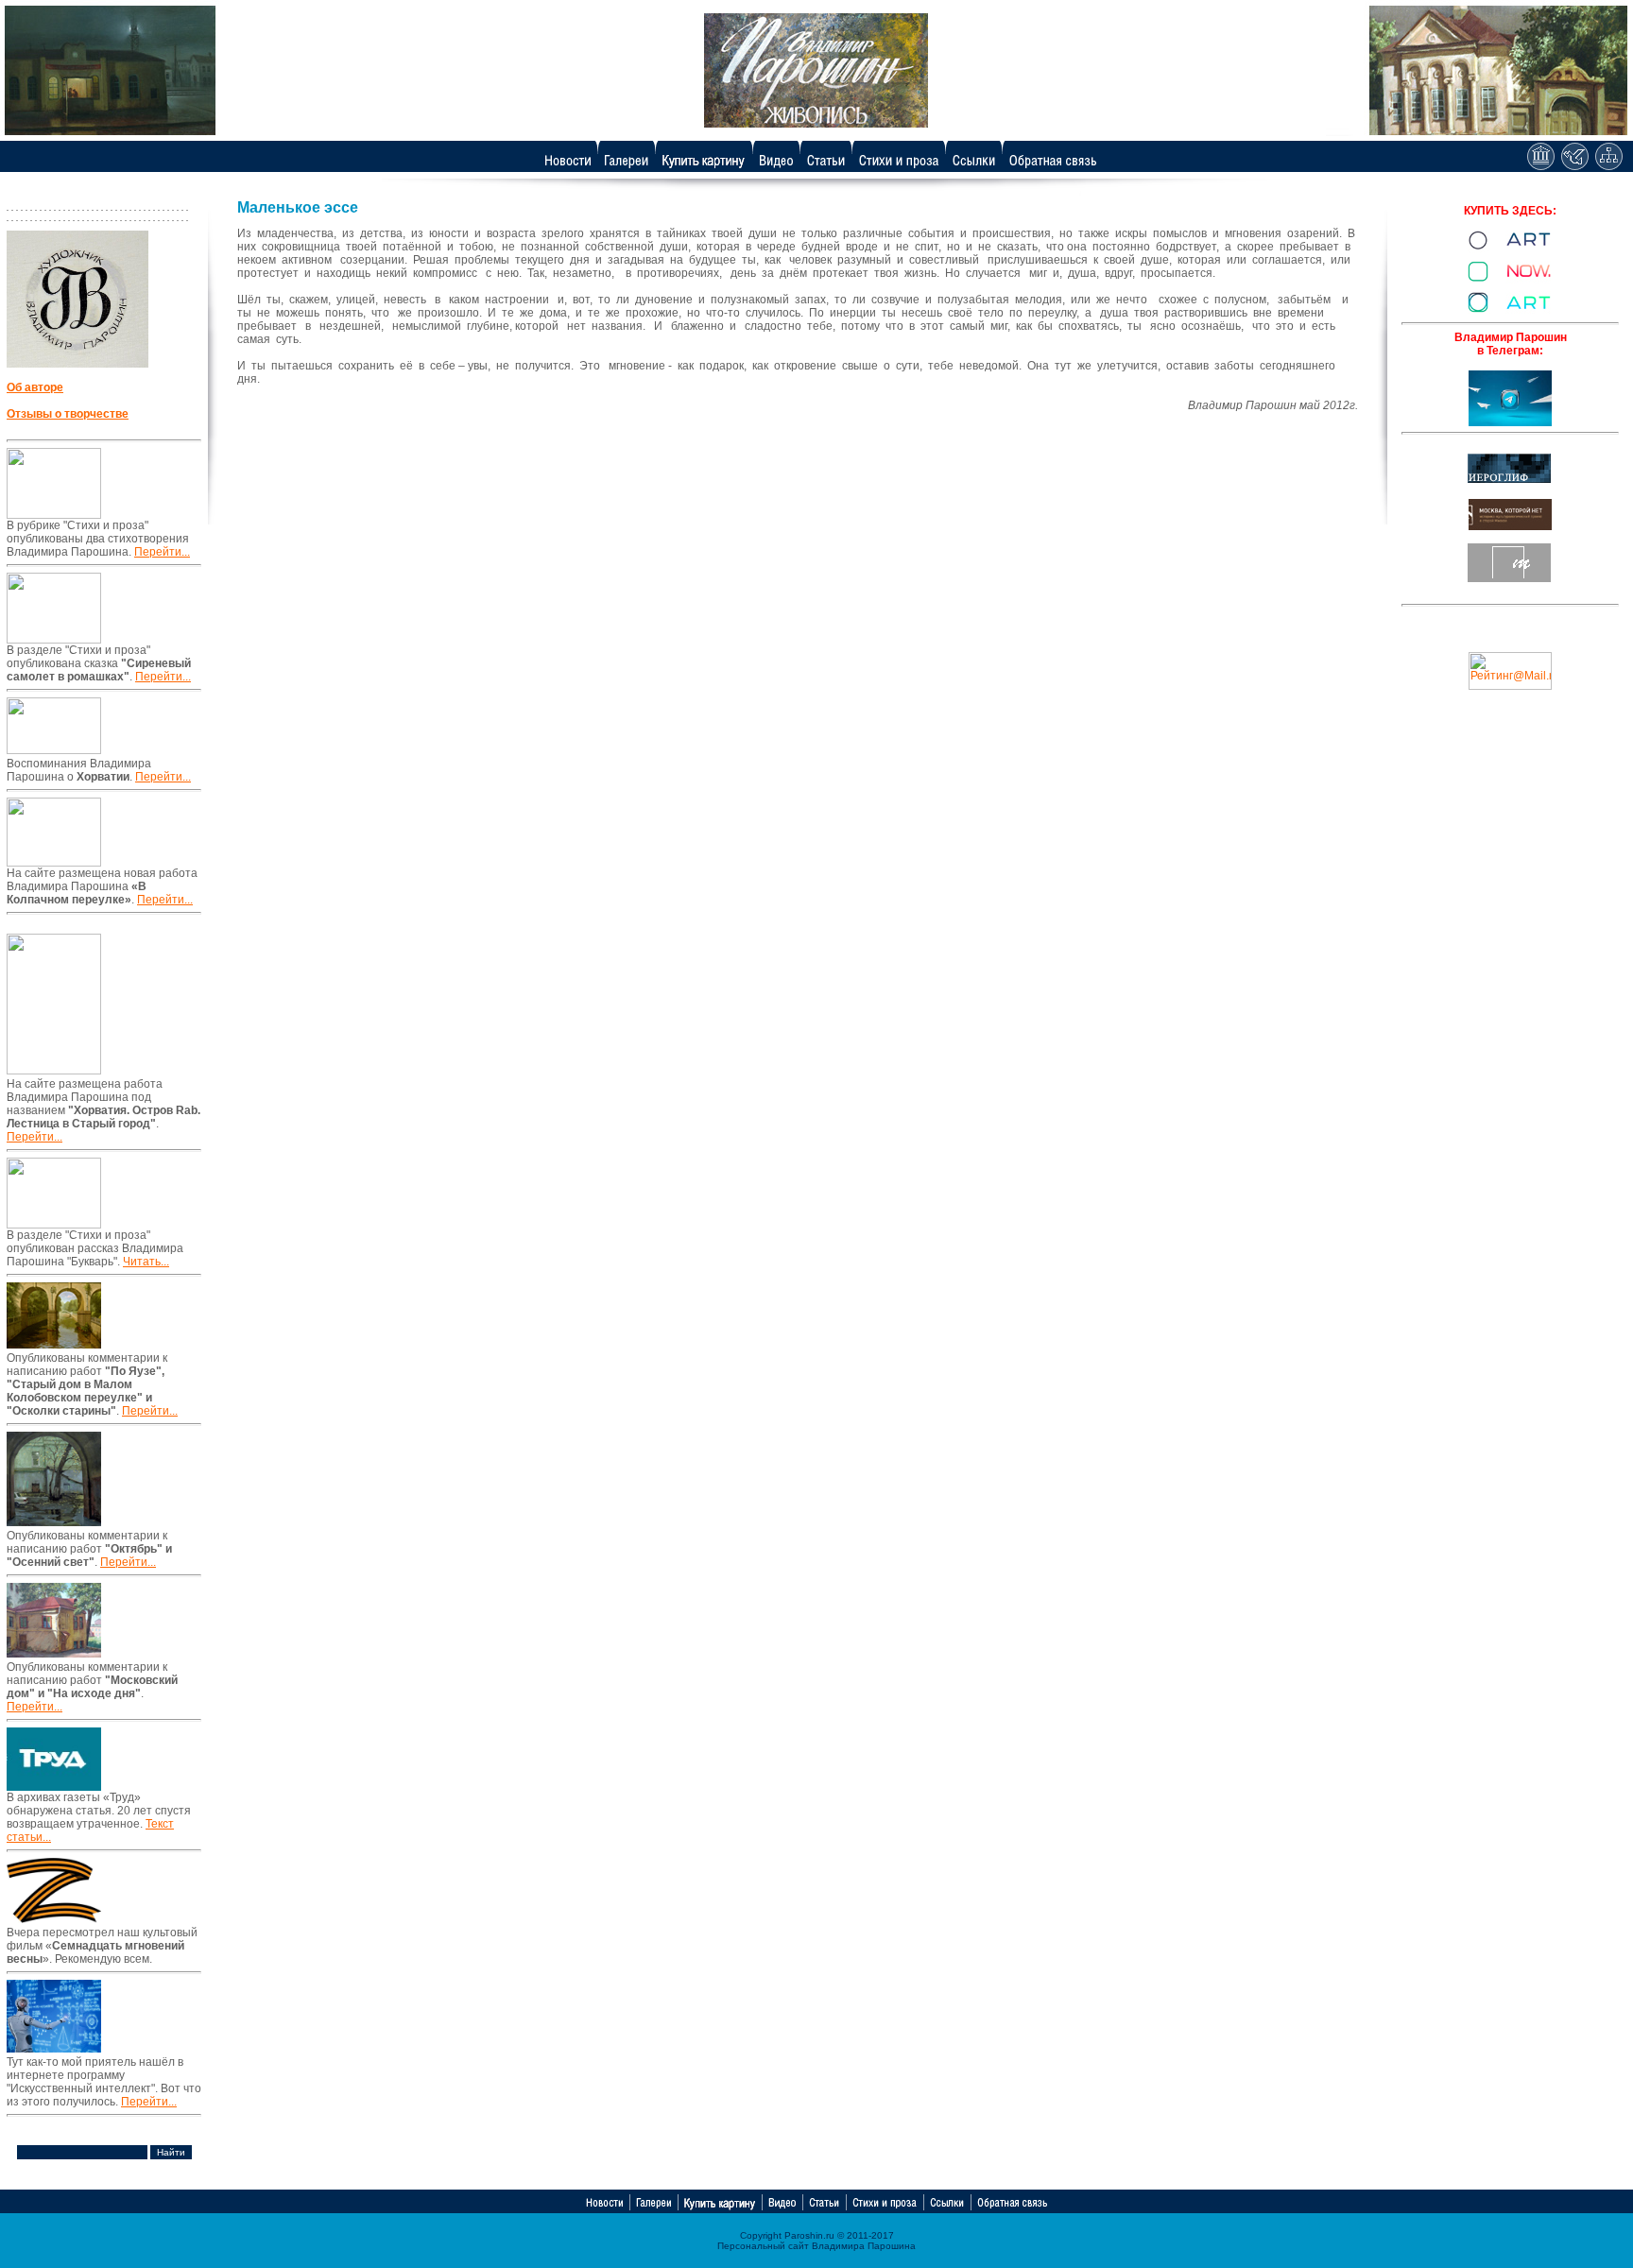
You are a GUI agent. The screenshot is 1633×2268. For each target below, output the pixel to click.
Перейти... (162, 552)
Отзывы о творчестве (68, 414)
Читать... (146, 1262)
